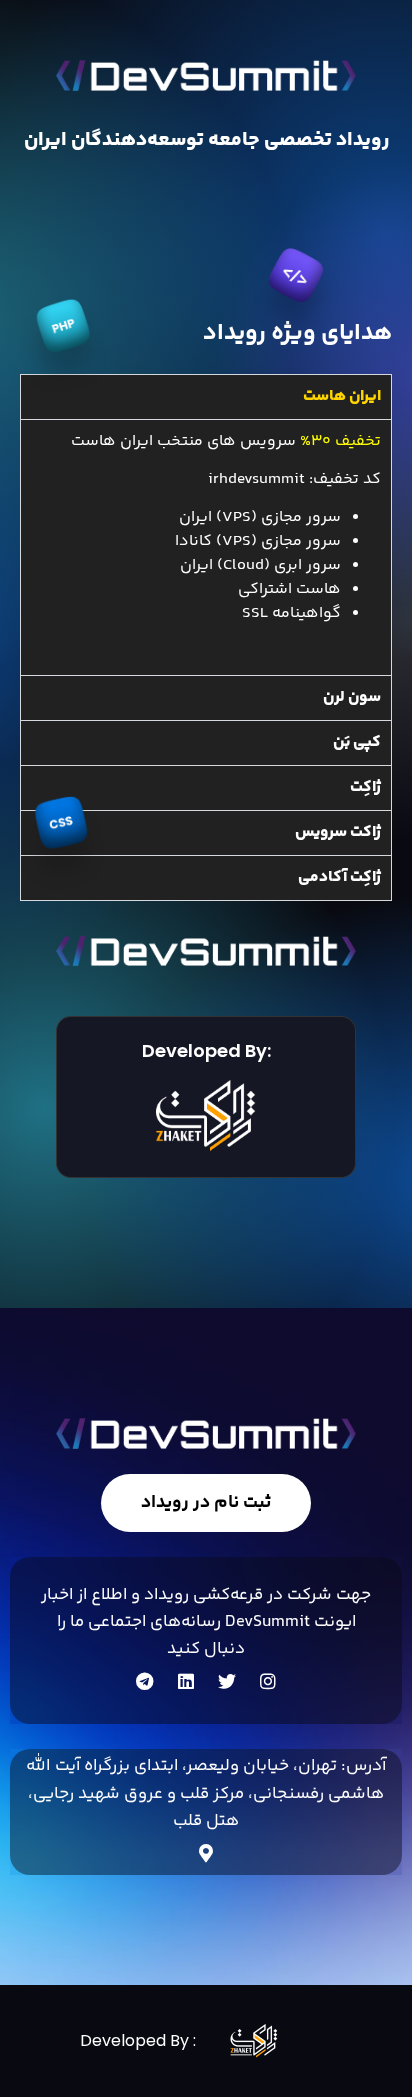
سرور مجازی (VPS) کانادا (258, 541)
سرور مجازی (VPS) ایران (258, 517)
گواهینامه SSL (290, 613)
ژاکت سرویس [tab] (338, 832)
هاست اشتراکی (289, 589)
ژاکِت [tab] (365, 787)
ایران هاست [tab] (342, 396)
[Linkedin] (186, 1681)
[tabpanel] (206, 547)
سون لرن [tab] (352, 697)
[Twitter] (227, 1681)
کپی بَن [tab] (357, 742)
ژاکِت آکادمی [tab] (339, 877)
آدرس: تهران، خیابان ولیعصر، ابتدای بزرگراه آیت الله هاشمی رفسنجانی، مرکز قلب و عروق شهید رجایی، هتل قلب (206, 1793)
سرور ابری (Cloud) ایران (260, 565)
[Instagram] (268, 1681)
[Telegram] (145, 1681)
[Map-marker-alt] (206, 1853)
